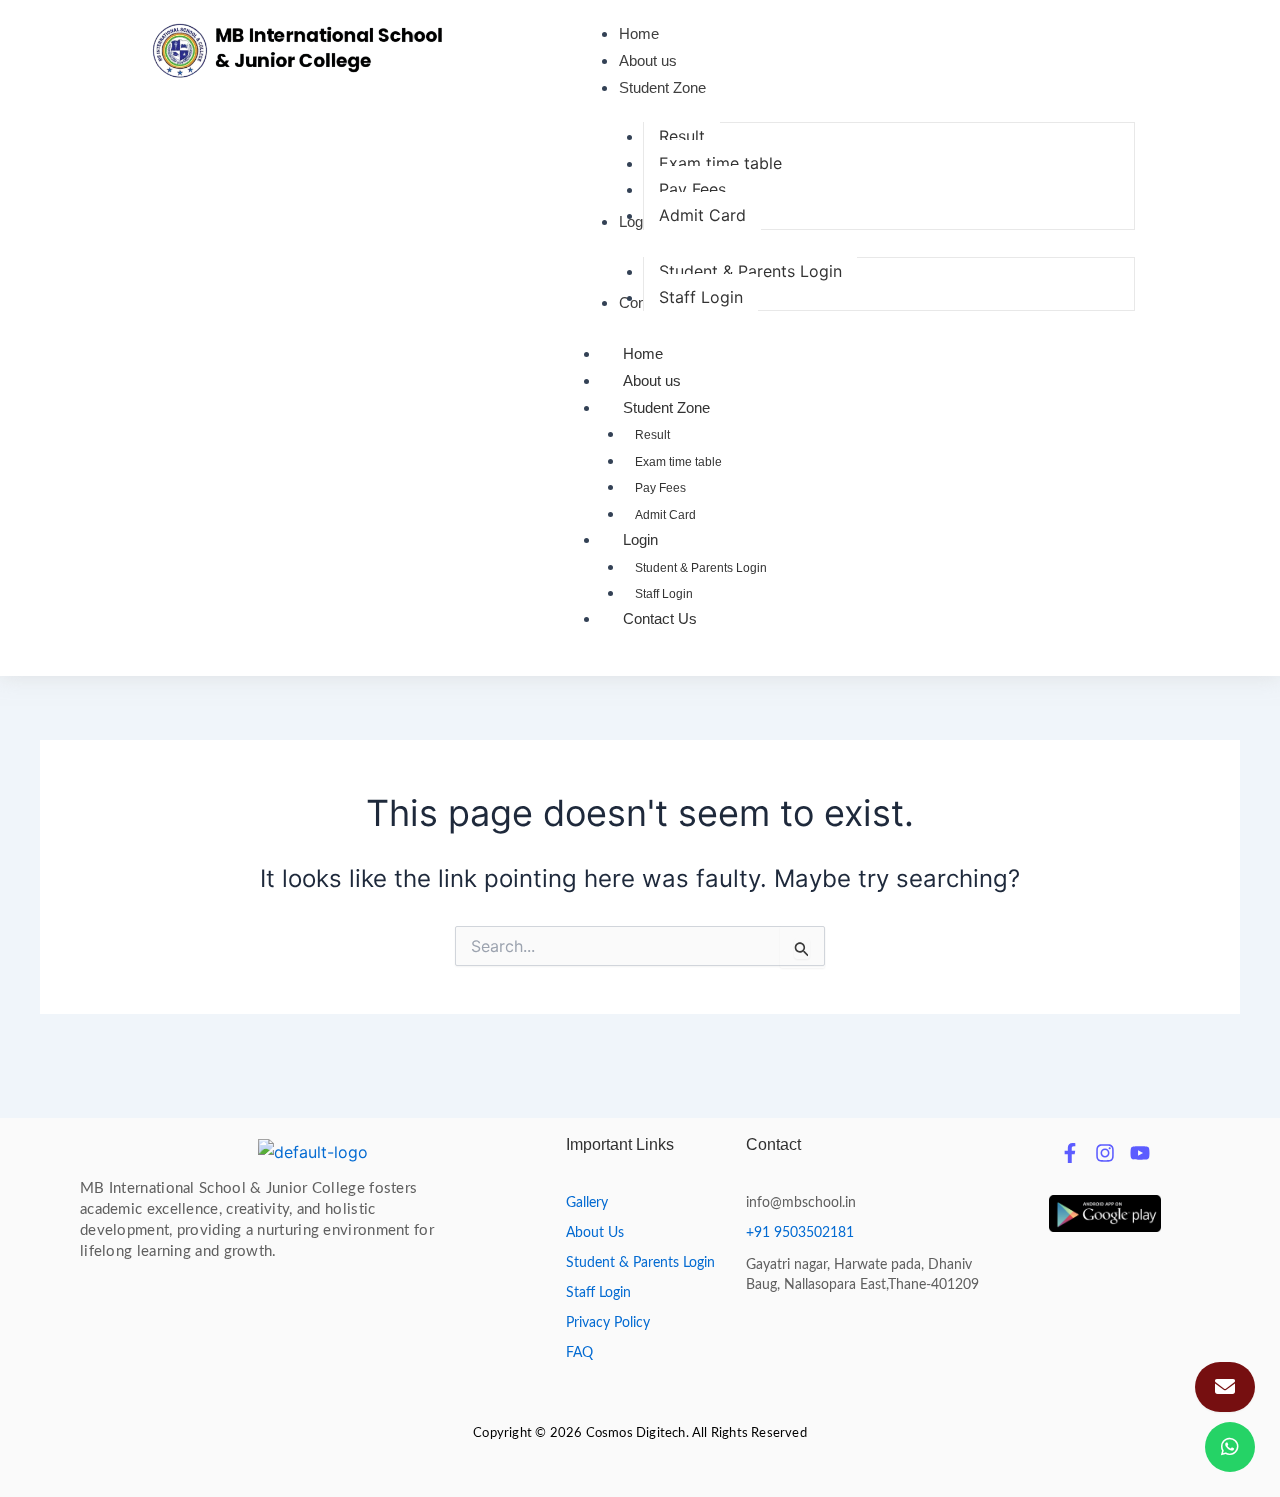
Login (640, 539)
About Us (595, 1233)
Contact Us (660, 618)
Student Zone (666, 407)
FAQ (579, 1353)
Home (643, 353)
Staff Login (664, 594)
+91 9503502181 (800, 1233)
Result (652, 435)
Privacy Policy (608, 1323)
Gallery (587, 1203)
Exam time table (678, 462)
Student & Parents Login (701, 568)
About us (652, 380)
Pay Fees (660, 488)
